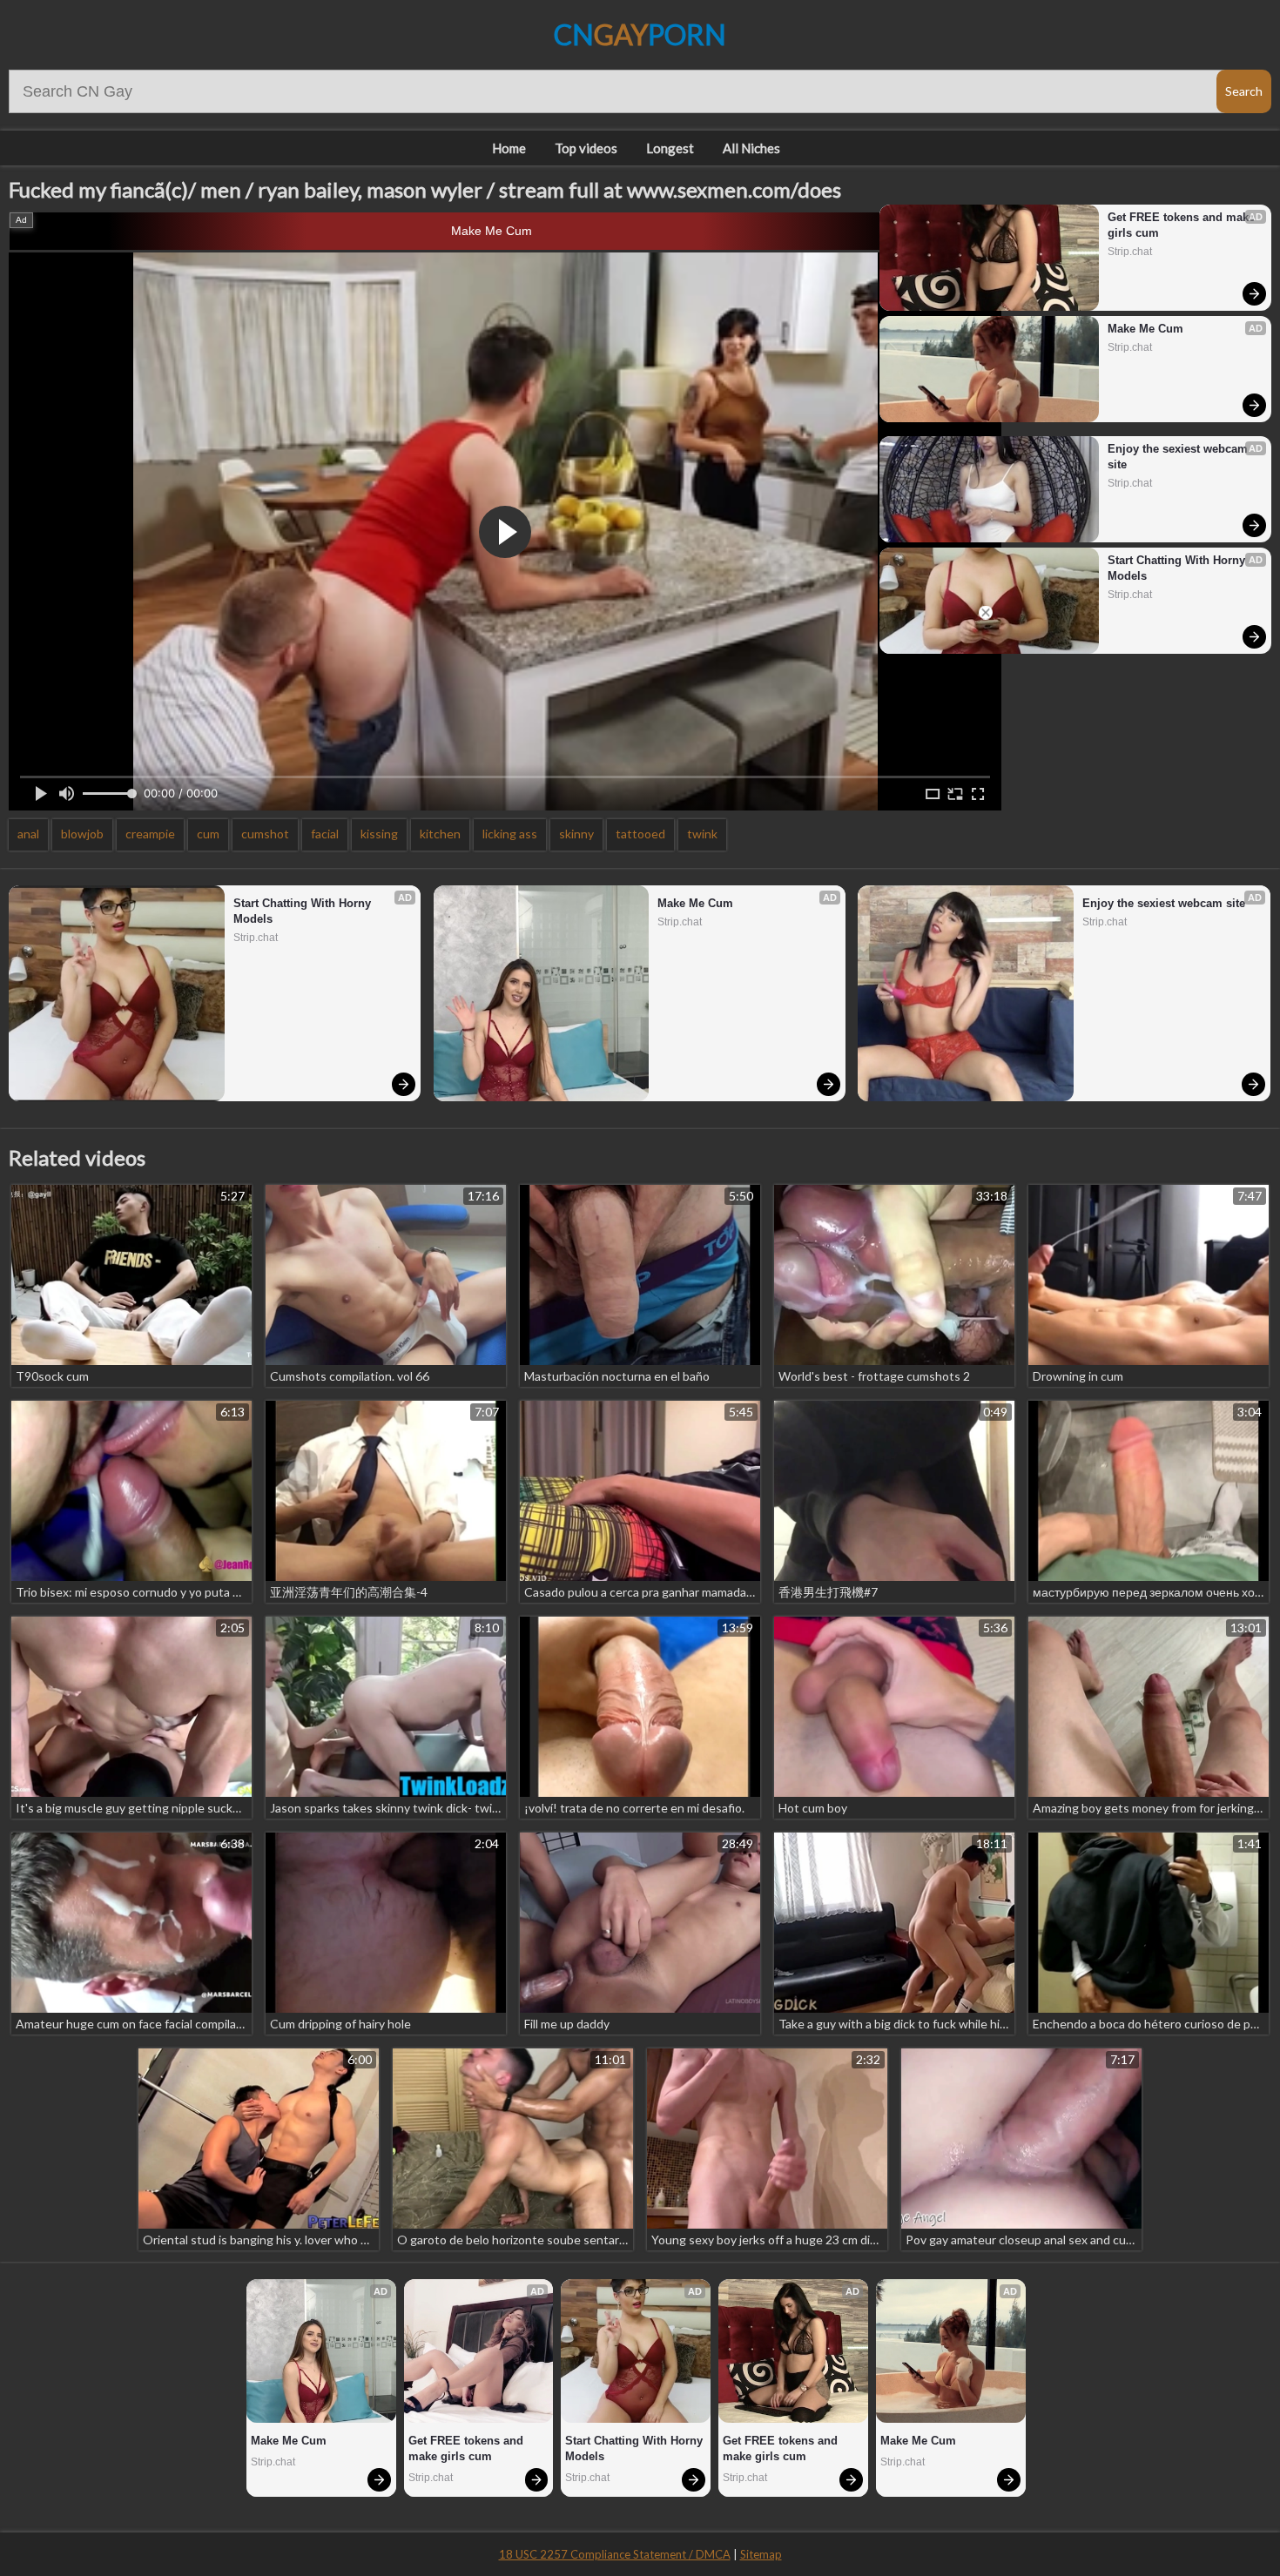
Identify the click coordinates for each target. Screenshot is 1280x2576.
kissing (379, 834)
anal (28, 834)
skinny (576, 834)
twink (702, 834)
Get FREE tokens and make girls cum (1182, 225)
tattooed (640, 834)
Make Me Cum (492, 231)
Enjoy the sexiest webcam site (1179, 457)
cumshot (265, 834)
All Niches (751, 148)
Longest (670, 148)
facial (325, 834)
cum (208, 834)
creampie (150, 834)
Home (509, 148)
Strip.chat (1130, 252)
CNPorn (640, 34)
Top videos (586, 148)
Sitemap (761, 2554)
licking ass (510, 834)
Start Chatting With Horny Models (1178, 568)
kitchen (440, 834)
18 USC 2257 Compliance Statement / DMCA (615, 2554)
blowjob (82, 834)
